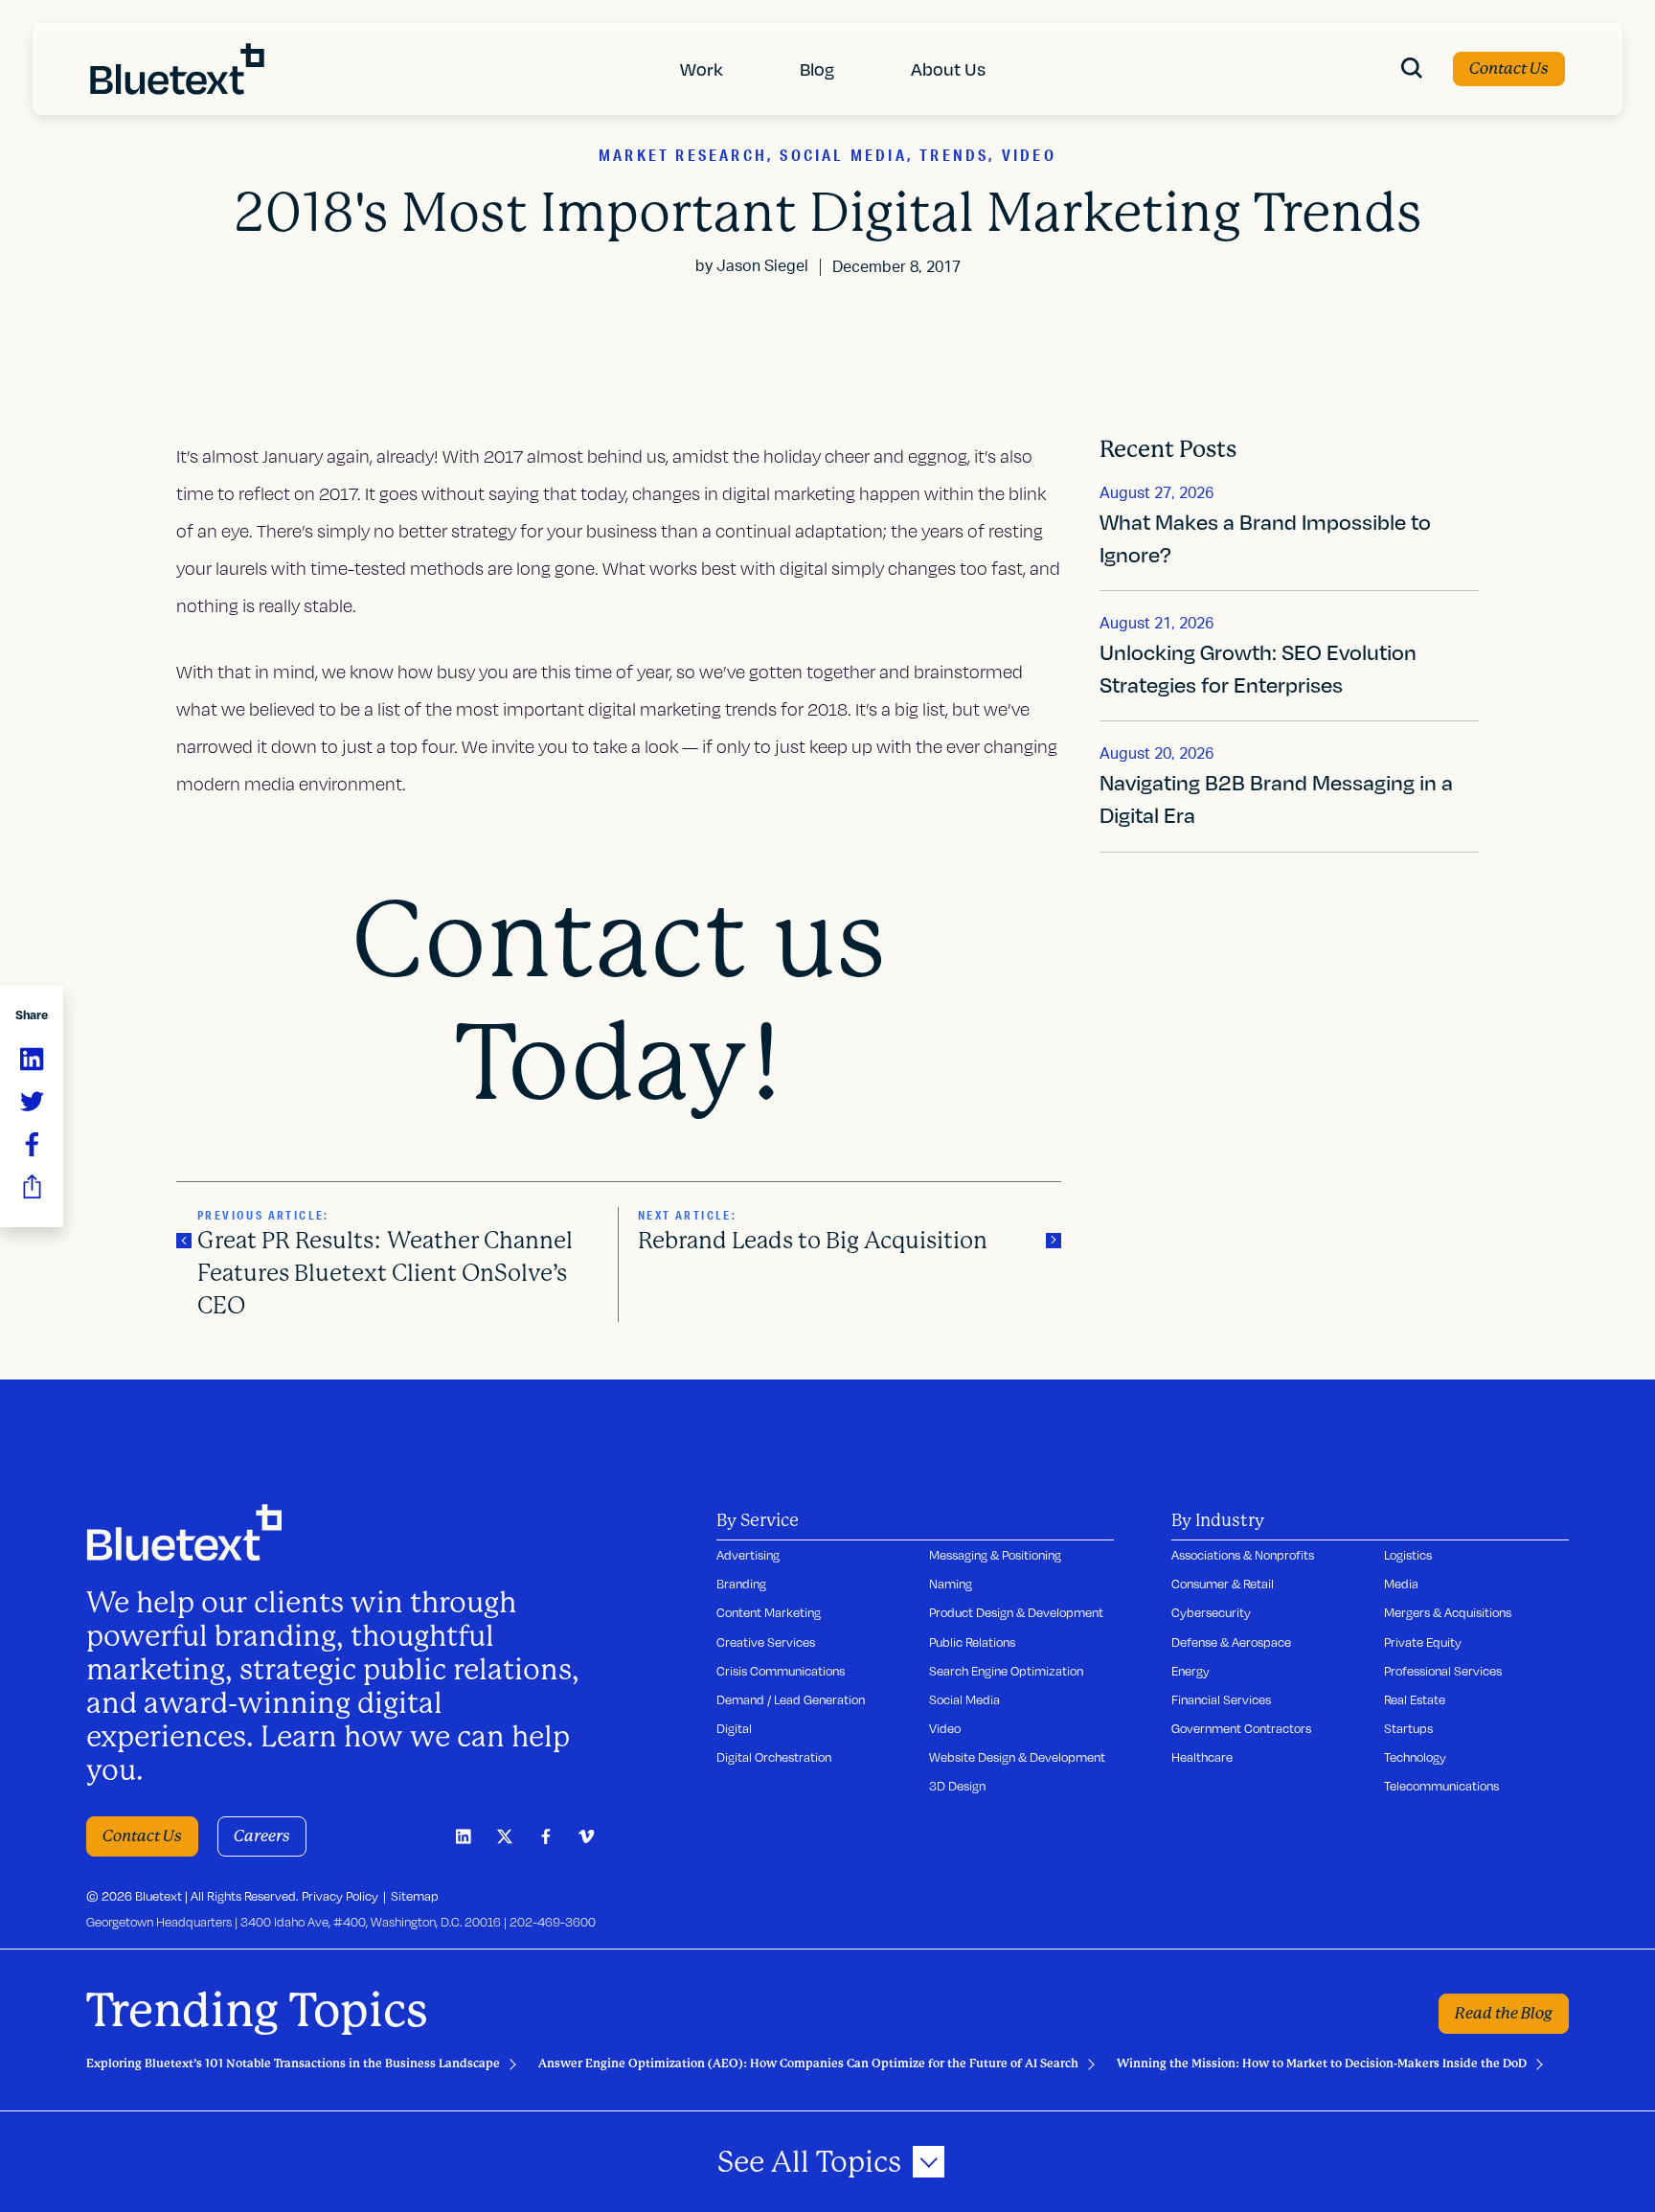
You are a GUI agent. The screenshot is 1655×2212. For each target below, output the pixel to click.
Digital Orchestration (774, 1757)
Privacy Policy (340, 1896)
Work (702, 68)
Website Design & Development (1017, 1757)
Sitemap (415, 1896)
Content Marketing (769, 1612)
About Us (948, 68)
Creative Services (766, 1642)
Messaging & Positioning (995, 1555)
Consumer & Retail (1223, 1584)
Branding (741, 1584)
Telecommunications (1441, 1786)
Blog (817, 68)
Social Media (964, 1699)
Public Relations (972, 1642)
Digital (734, 1728)
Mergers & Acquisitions (1448, 1612)
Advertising (748, 1555)
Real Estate (1415, 1699)
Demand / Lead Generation (791, 1699)
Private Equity (1423, 1642)
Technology (1415, 1757)
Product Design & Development (1016, 1612)
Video (945, 1728)
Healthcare (1202, 1757)
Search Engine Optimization (1006, 1671)
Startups (1408, 1728)
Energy (1190, 1671)
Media (1401, 1584)
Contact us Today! (619, 1002)
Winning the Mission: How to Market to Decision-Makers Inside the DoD (1322, 2064)
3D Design (957, 1786)
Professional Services (1443, 1671)
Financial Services (1221, 1699)
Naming (951, 1584)
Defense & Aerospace (1231, 1642)
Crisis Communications (781, 1671)
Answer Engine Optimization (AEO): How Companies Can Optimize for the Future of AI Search (808, 2064)
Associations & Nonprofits (1243, 1555)
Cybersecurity (1211, 1612)
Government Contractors (1241, 1728)
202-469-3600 (553, 1922)
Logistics (1408, 1555)
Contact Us (1509, 68)
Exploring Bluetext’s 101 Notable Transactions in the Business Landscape (293, 2064)
